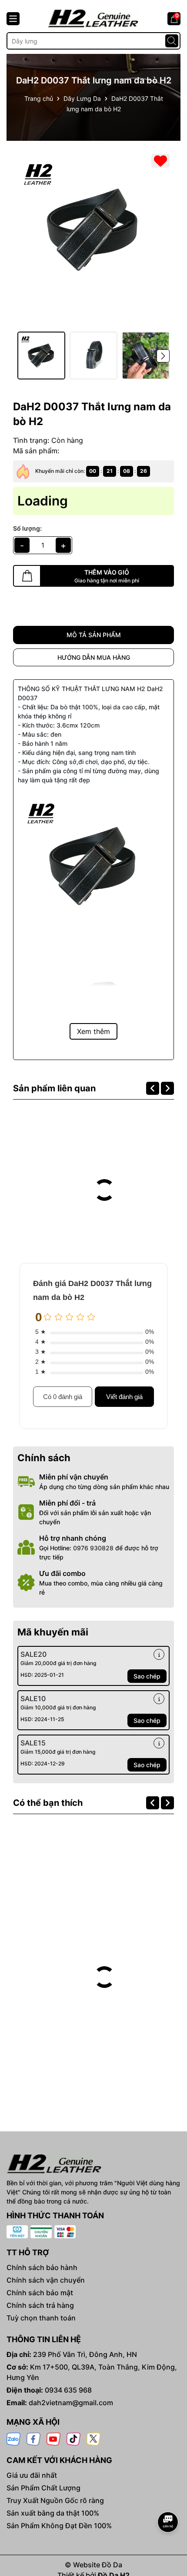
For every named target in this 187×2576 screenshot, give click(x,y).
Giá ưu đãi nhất (32, 2475)
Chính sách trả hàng (40, 2305)
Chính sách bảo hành (42, 2267)
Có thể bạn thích (48, 1803)
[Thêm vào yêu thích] (160, 161)
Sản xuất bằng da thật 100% (53, 2513)
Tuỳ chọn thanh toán (41, 2318)
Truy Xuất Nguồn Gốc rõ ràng (55, 2500)
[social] (13, 2438)
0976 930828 (93, 1548)
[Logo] (93, 18)
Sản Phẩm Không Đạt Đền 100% (59, 2526)
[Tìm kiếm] (172, 41)
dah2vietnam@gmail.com (71, 2403)
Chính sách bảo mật (40, 2293)
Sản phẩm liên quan (54, 1088)
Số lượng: (27, 528)
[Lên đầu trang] (168, 2498)
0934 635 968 (68, 2390)
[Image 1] (93, 230)
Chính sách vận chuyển (46, 2280)
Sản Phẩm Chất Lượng (43, 2488)
